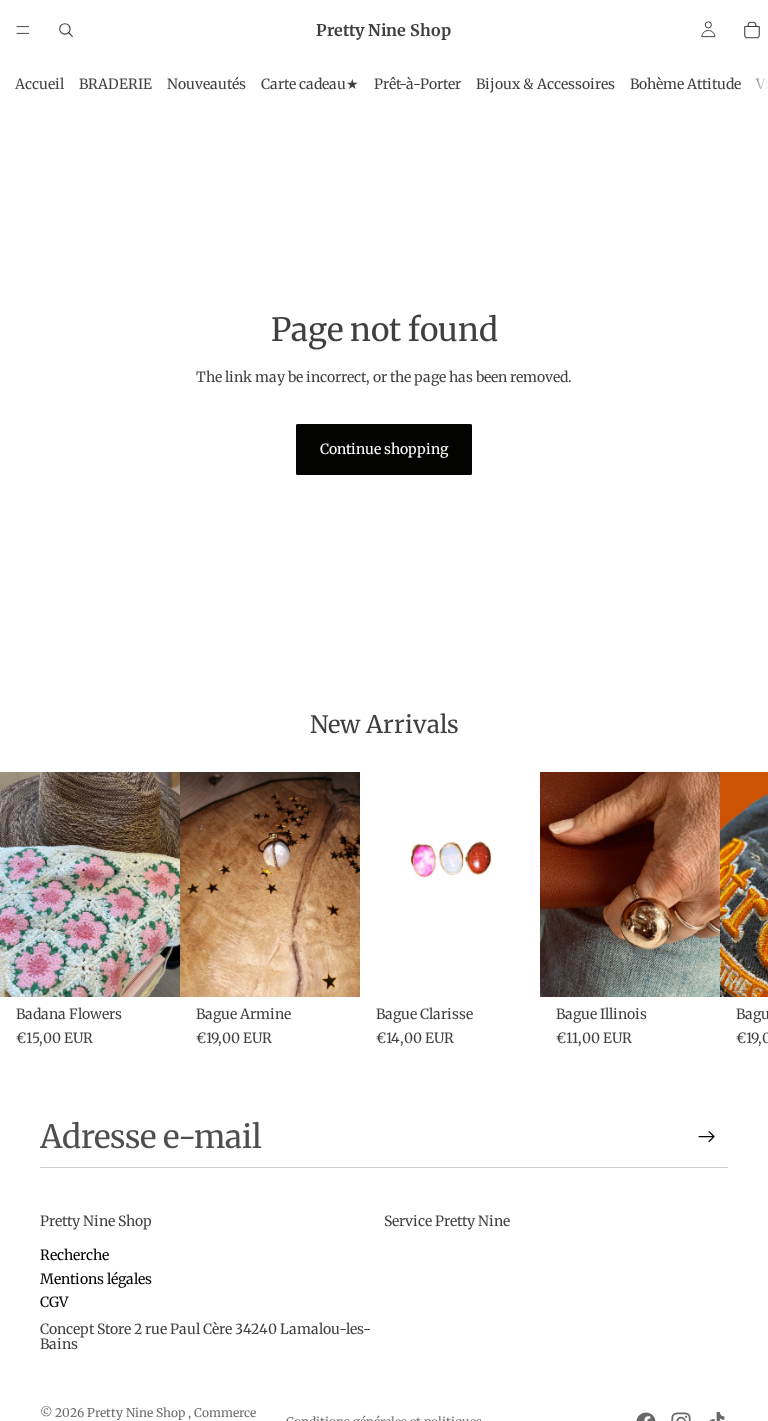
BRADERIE (115, 84)
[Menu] (23, 30)
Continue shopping (384, 449)
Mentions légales (96, 1278)
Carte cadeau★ (310, 84)
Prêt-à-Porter (417, 84)
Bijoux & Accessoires (545, 84)
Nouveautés (206, 84)
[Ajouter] (149, 966)
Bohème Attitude (685, 84)
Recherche (74, 1255)
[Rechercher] (66, 30)
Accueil (39, 84)
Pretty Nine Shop (137, 1412)
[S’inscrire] (707, 1137)
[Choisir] (509, 966)
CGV (54, 1302)
